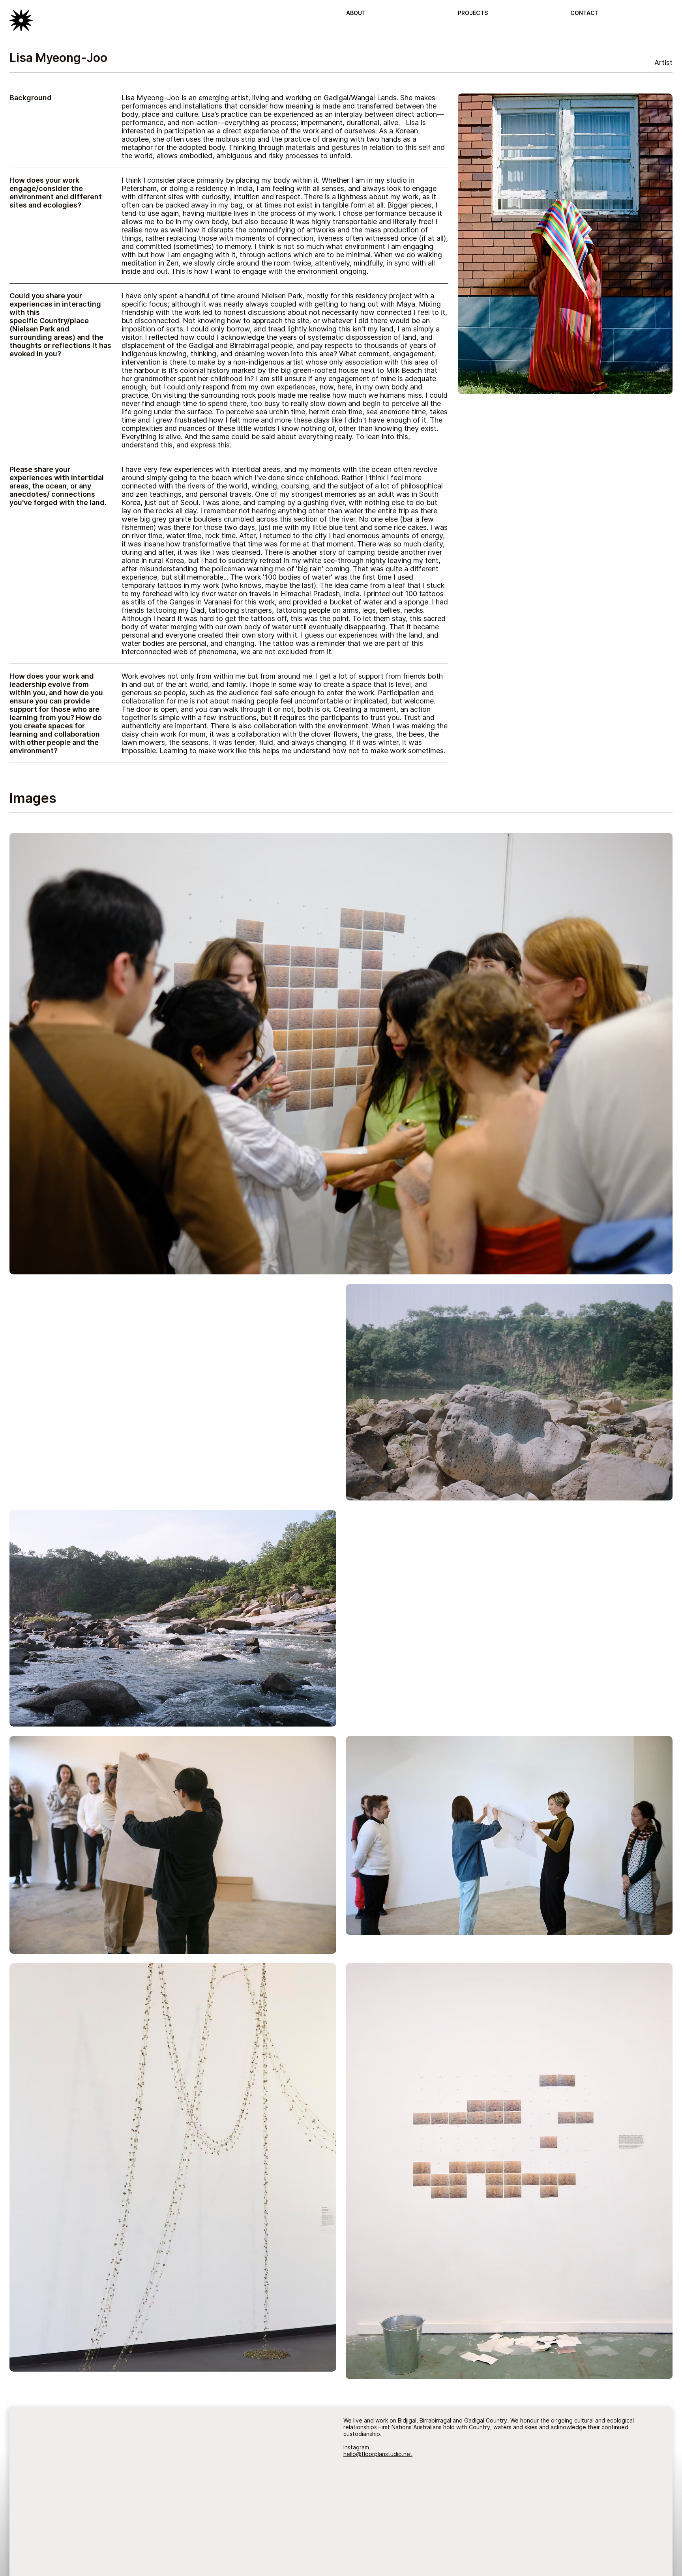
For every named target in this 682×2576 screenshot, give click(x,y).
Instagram (356, 2447)
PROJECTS (473, 13)
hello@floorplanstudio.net (378, 2454)
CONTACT (585, 13)
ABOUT (356, 13)
